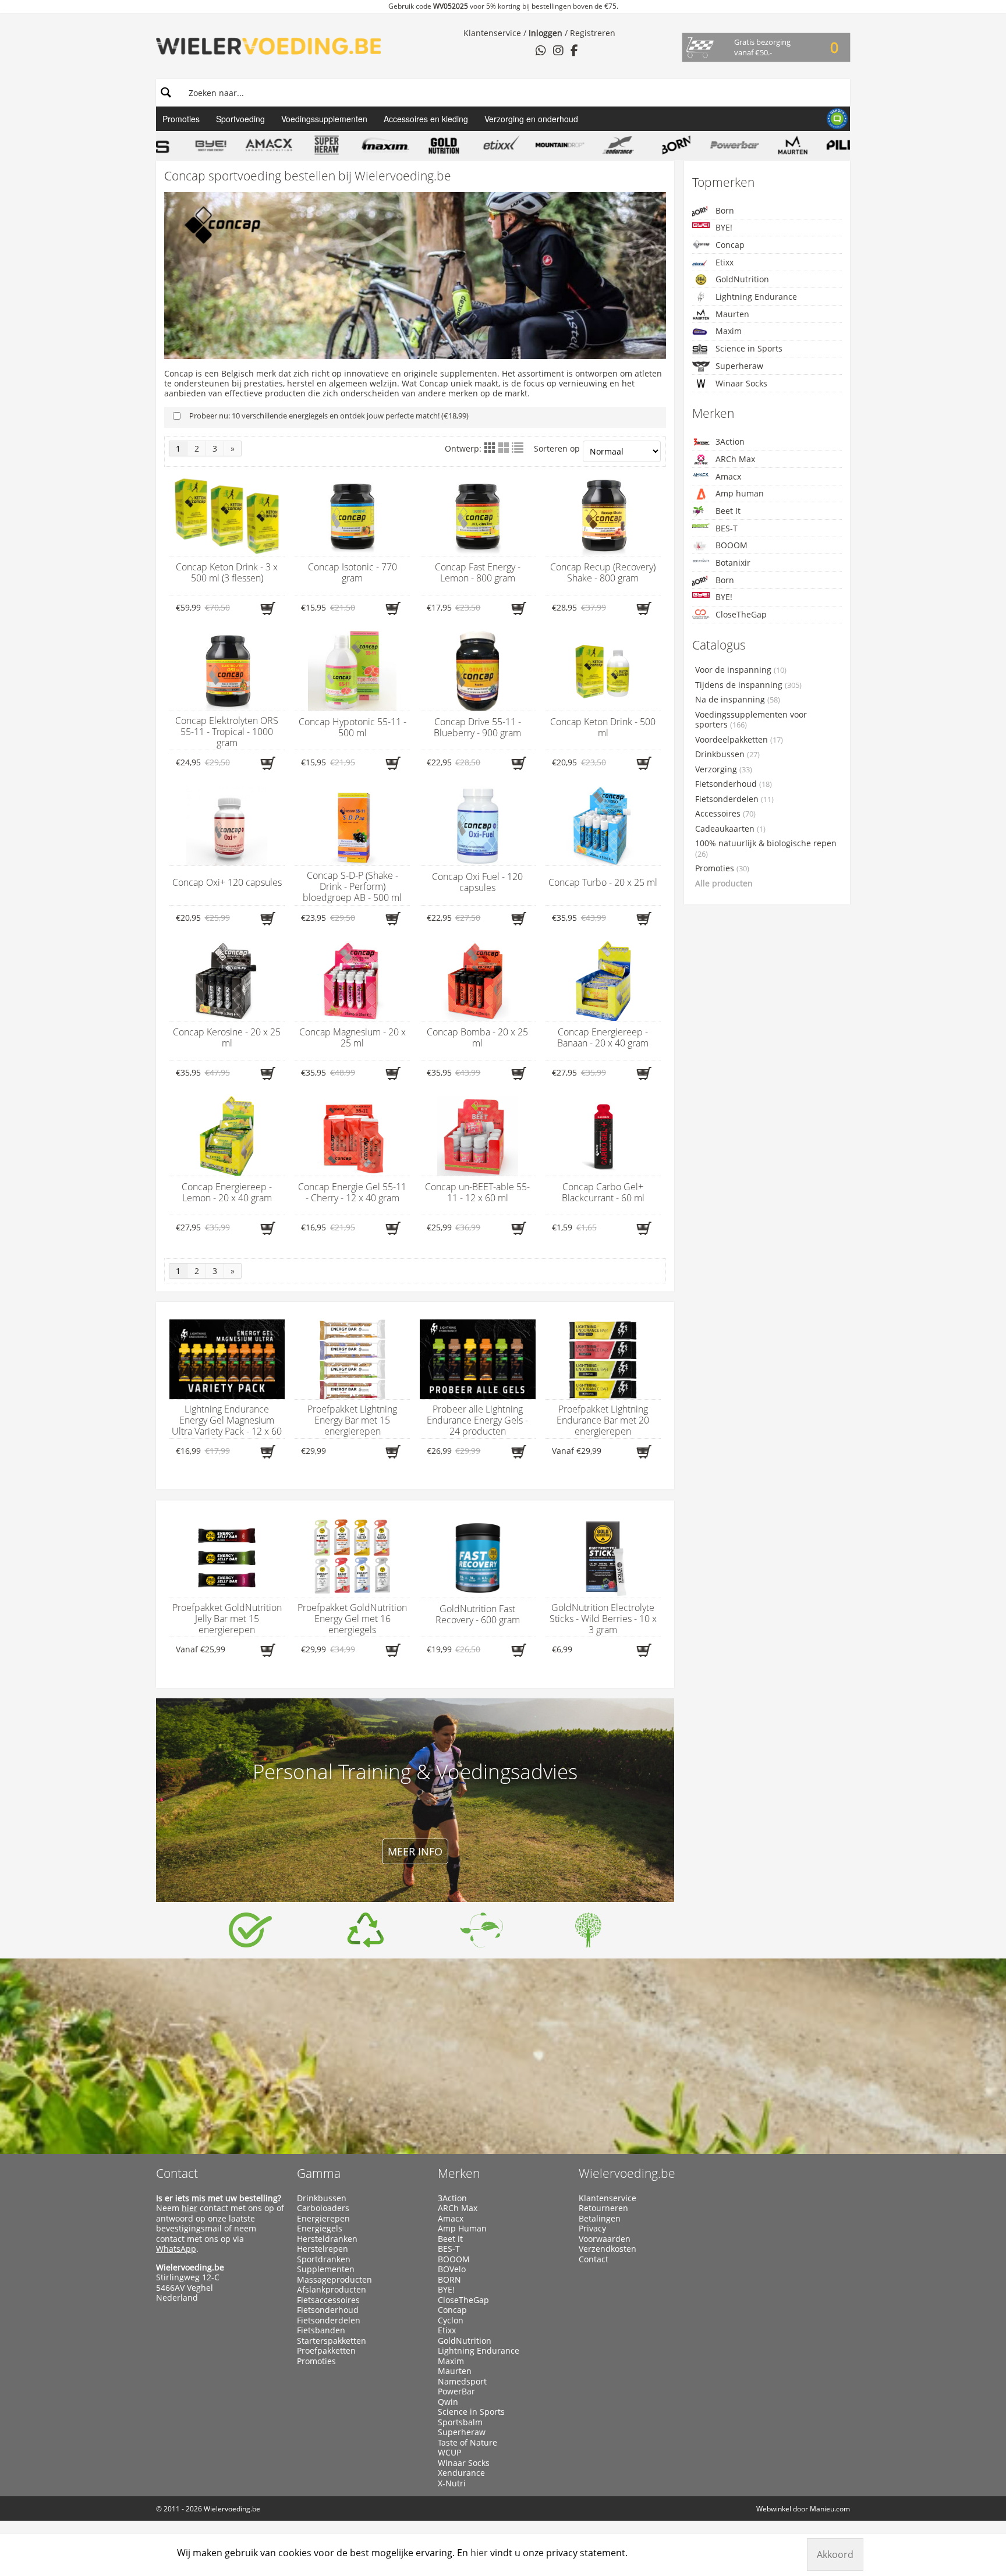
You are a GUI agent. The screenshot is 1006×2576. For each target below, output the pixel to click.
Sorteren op (557, 448)
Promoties (181, 119)
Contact (177, 2173)
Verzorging (724, 769)
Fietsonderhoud (734, 784)
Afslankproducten (332, 2290)
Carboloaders (323, 2208)
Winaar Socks (741, 383)
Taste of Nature (467, 2443)
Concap (730, 245)
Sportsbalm (460, 2422)
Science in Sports (749, 348)
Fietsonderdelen (734, 799)
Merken (459, 2173)
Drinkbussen (727, 754)
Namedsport (462, 2382)
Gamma (319, 2173)
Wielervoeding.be (627, 2173)
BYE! (724, 227)
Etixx (725, 262)
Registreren (593, 33)
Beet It (728, 511)
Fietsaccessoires (328, 2300)
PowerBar (456, 2392)
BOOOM (732, 545)
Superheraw (739, 366)
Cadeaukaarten (730, 829)
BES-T (727, 528)
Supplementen (326, 2269)
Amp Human (462, 2229)
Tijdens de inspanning (748, 685)
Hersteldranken (327, 2239)
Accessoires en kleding (426, 119)
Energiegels (320, 2229)
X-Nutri (452, 2483)
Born (725, 210)
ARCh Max (735, 459)
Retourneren (603, 2208)
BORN (449, 2280)
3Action (730, 441)
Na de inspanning (738, 700)
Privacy (592, 2229)
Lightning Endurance (756, 297)
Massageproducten (334, 2280)
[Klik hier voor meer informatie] (250, 1930)
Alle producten (724, 883)
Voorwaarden (605, 2239)
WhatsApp (176, 2249)
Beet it (450, 2239)
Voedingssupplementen (324, 119)
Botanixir (733, 563)
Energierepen (323, 2219)
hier (189, 2208)
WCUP (449, 2453)
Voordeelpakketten (739, 740)
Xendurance (461, 2473)
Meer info (415, 1851)
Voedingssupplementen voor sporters (751, 720)
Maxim (729, 331)
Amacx (728, 476)
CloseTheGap (741, 614)
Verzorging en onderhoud (531, 119)
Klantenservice (492, 33)
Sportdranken (324, 2259)
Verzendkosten (608, 2249)
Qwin (448, 2402)
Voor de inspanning (741, 670)
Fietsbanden (321, 2330)
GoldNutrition (742, 279)
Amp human (740, 493)
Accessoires (725, 814)
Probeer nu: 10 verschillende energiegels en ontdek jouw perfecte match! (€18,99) (329, 416)
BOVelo (452, 2269)
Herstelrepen (323, 2249)
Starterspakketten (332, 2341)
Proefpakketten (326, 2351)
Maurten (732, 314)
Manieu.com (830, 2509)
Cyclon (451, 2320)
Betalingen (600, 2219)
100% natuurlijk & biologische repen (766, 849)
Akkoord (835, 2554)
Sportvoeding (240, 119)
